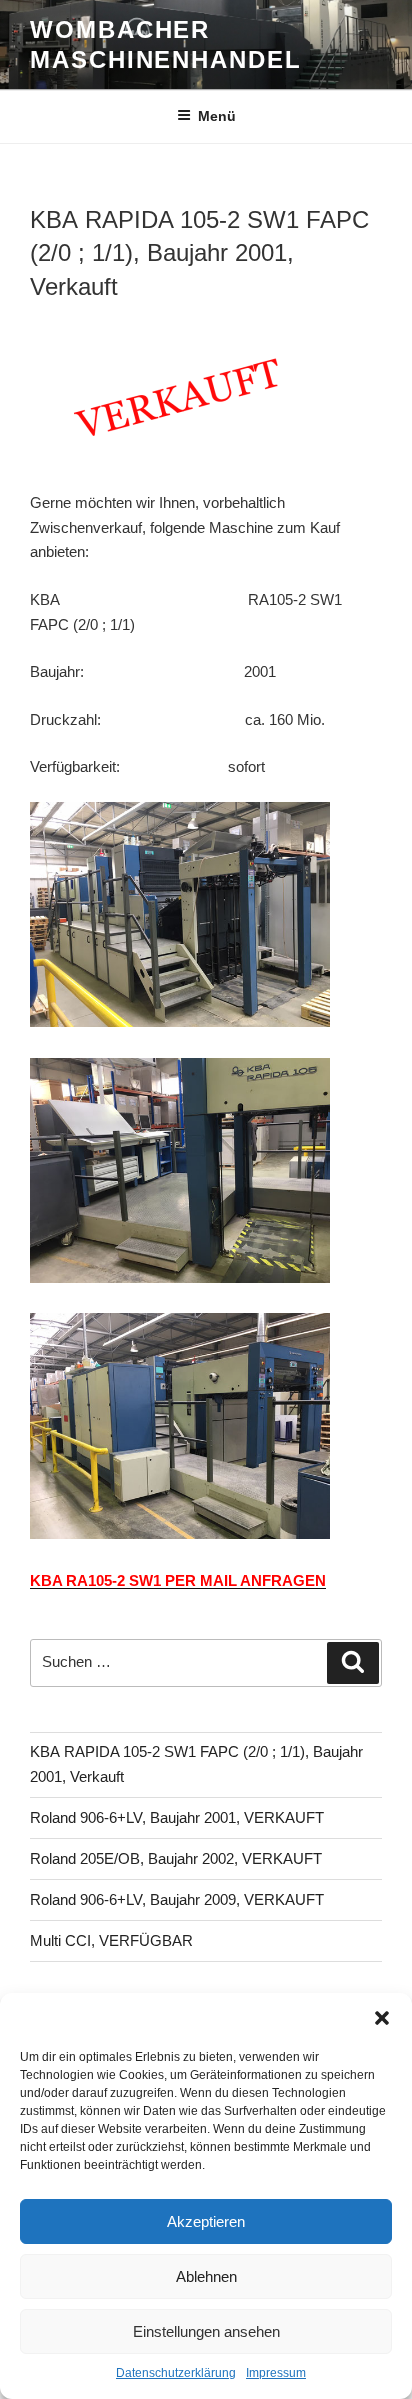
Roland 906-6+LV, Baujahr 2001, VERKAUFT (177, 1817)
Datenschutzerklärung (176, 2373)
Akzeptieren (206, 2221)
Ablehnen (206, 2276)
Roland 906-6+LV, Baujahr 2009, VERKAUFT (177, 1899)
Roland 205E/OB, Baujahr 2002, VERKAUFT (176, 1858)
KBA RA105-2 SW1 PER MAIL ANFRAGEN (178, 1580)
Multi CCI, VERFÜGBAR (111, 1940)
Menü (217, 116)
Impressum (276, 2373)
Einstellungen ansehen (206, 2331)
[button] (382, 2018)
